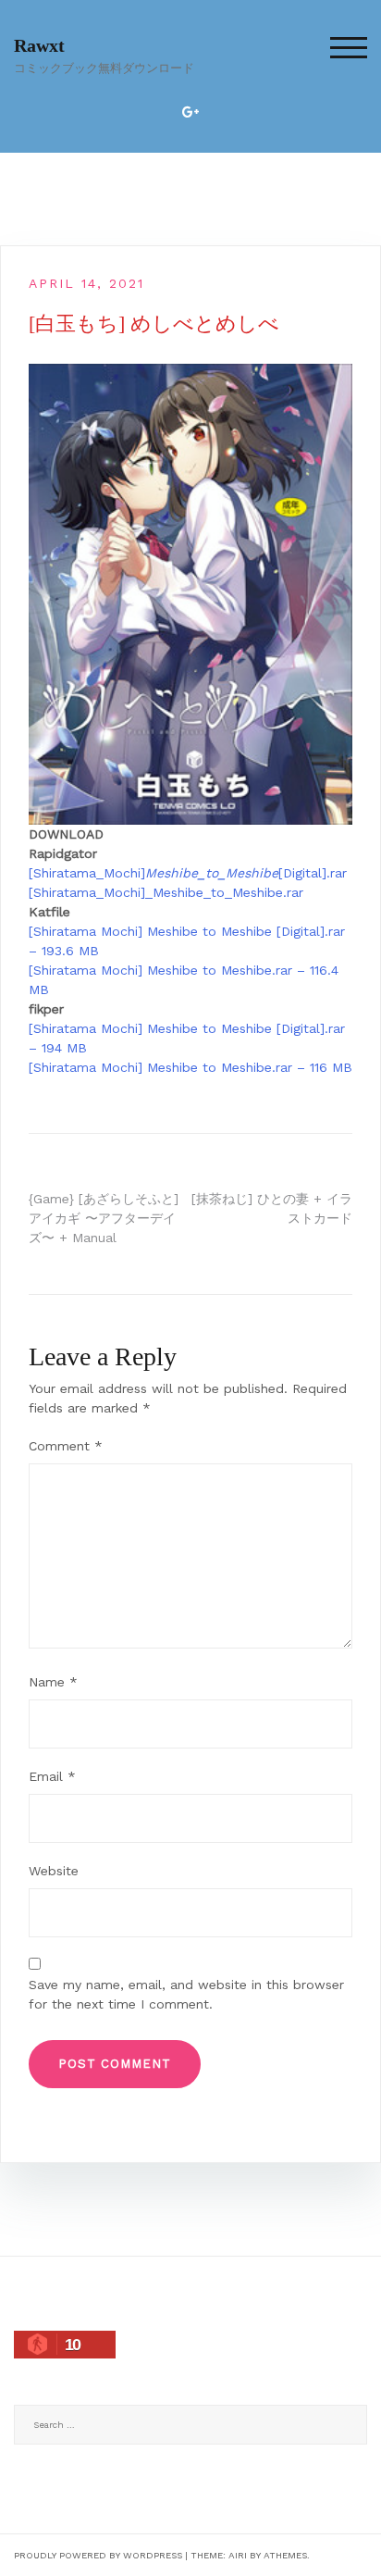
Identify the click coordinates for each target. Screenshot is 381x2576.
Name (53, 1682)
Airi (238, 2555)
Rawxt (39, 45)
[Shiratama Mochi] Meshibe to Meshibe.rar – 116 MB (190, 1067)
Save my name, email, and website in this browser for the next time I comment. (186, 1994)
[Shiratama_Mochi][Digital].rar (188, 873)
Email (52, 1776)
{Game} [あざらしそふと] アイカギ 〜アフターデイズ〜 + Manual (104, 1218)
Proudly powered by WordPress (98, 2555)
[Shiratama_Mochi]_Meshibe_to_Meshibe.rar (166, 892)
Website (54, 1871)
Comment (66, 1446)
